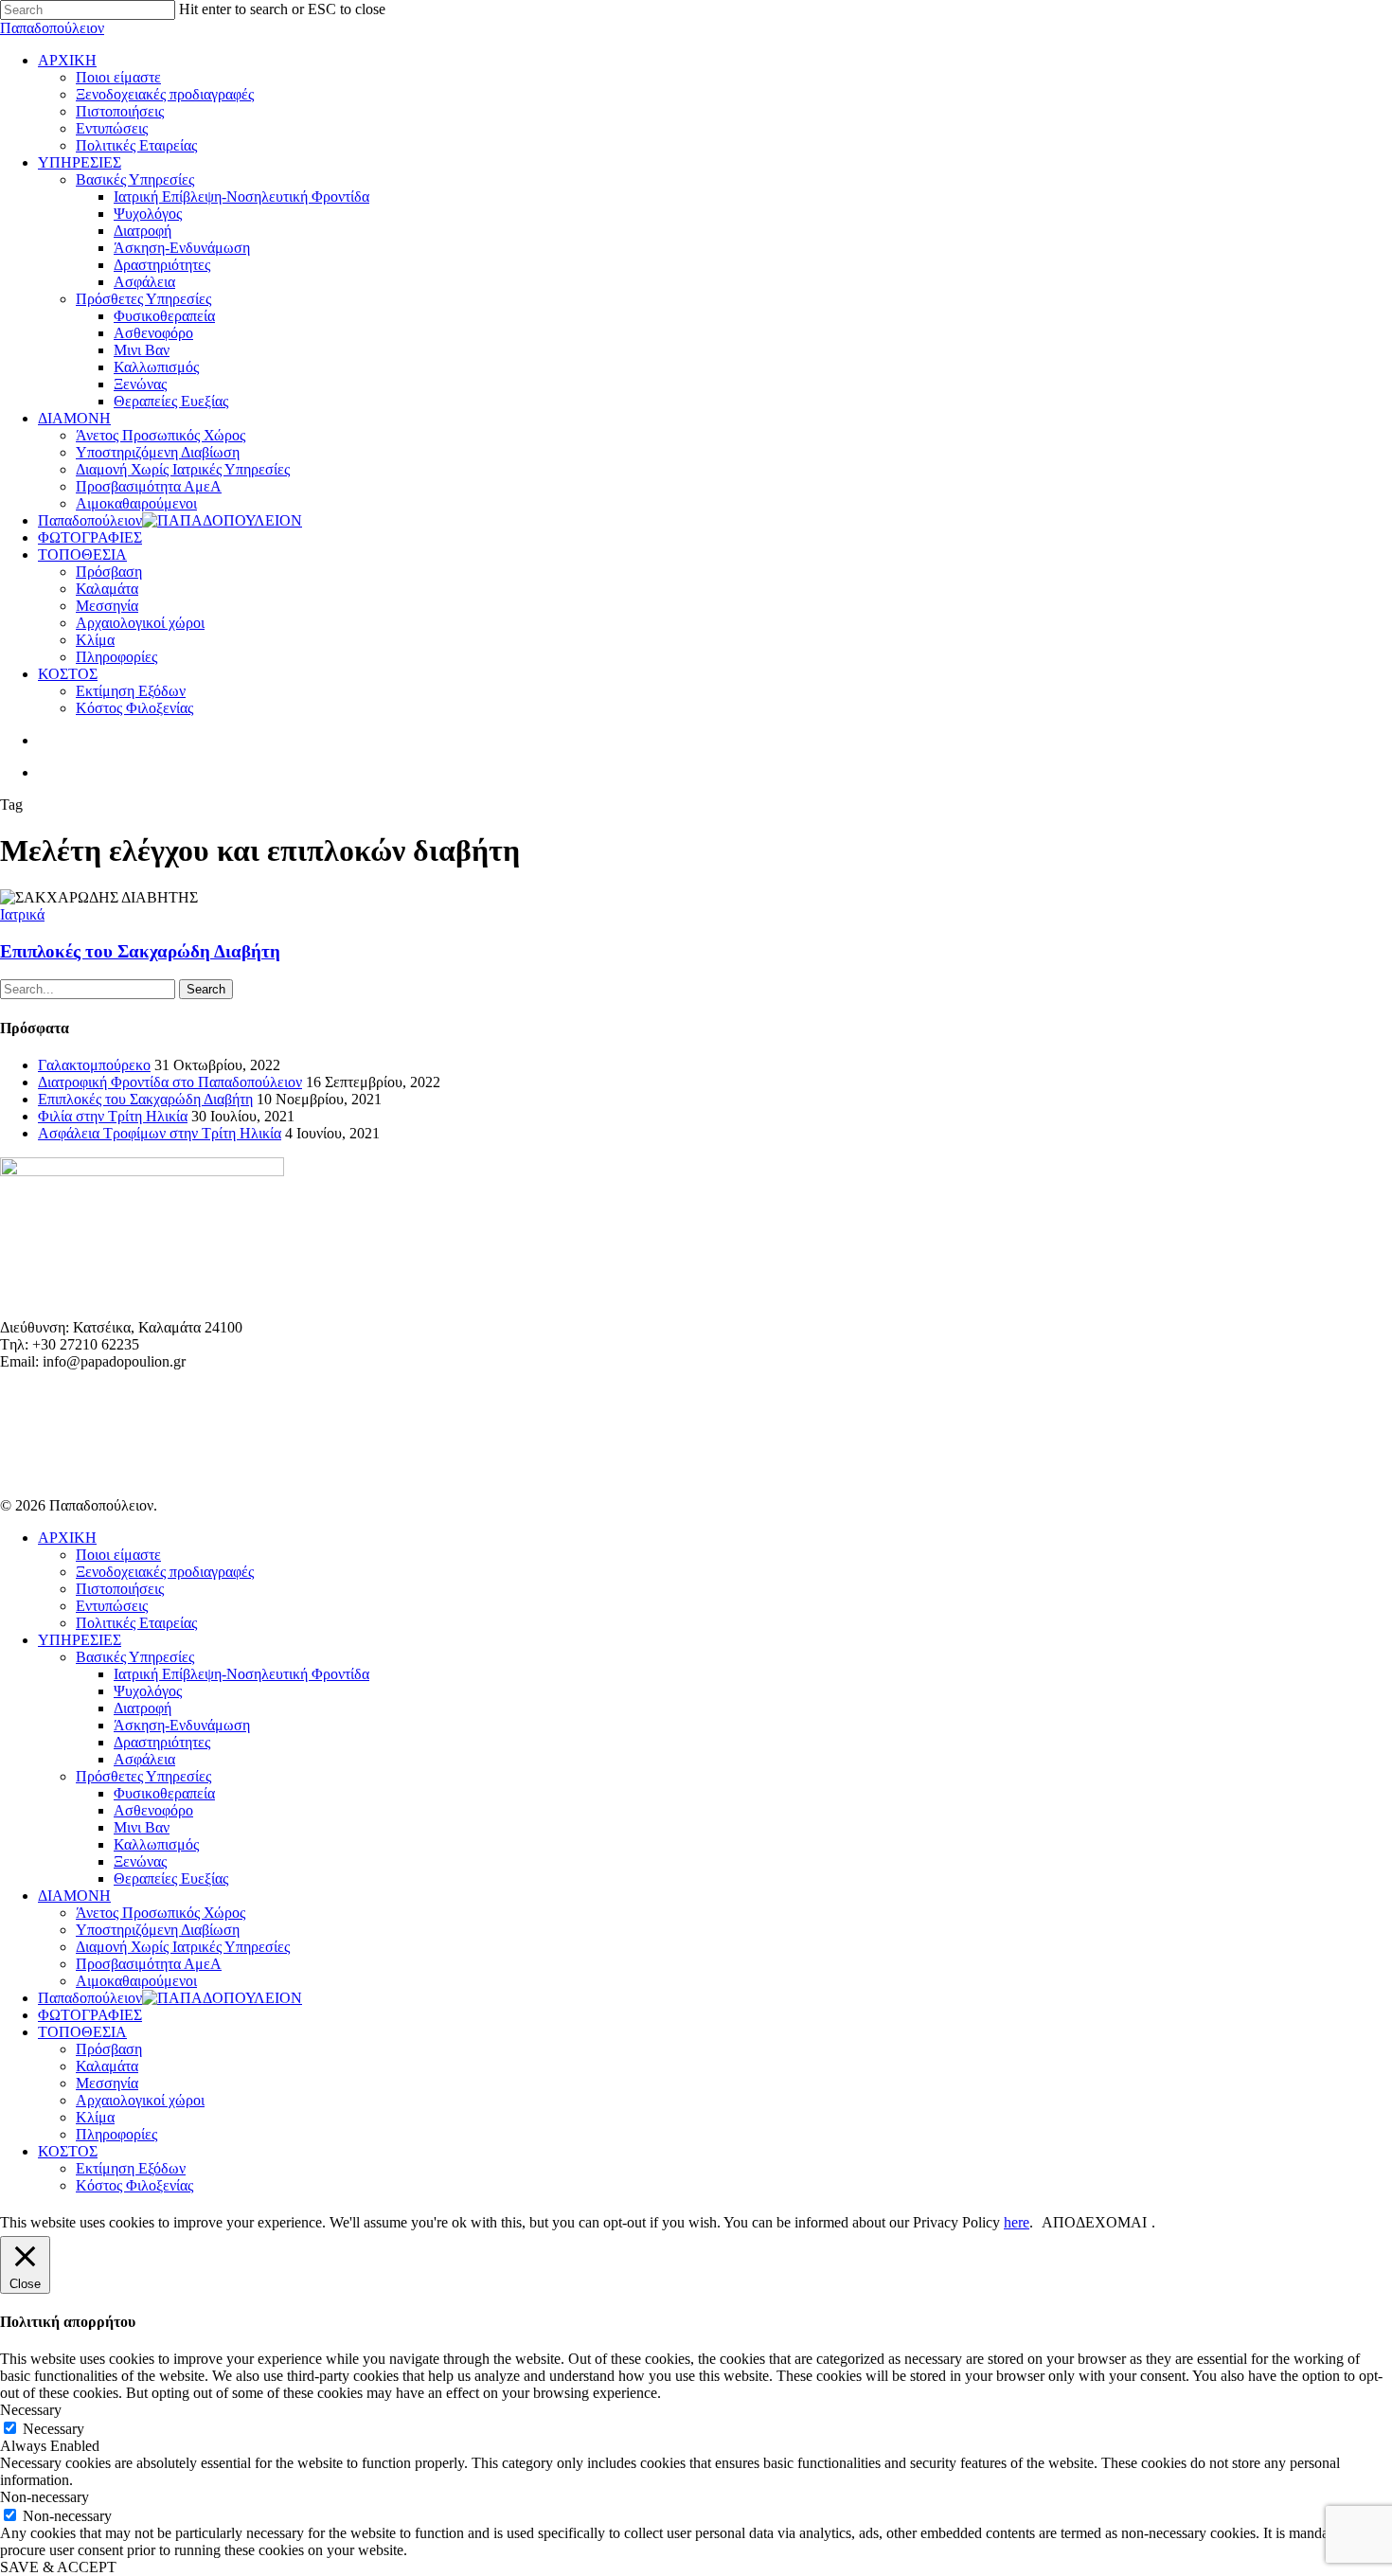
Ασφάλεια (144, 1759)
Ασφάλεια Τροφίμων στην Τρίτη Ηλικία (160, 1133)
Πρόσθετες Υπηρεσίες (143, 1776)
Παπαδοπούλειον (52, 28)
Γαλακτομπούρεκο (94, 1065)
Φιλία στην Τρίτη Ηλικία (113, 1116)
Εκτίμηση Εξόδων (131, 2168)
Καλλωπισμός (156, 1844)
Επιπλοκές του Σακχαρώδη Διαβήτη (140, 951)
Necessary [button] (31, 2410)
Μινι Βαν (142, 1827)
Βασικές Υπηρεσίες (135, 1657)
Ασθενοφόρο (153, 1810)
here (1017, 2222)
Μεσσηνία (107, 2083)
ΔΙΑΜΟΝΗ (74, 1896)
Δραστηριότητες (162, 1742)
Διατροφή (143, 1708)
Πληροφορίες (116, 2134)
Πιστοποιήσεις (120, 1589)
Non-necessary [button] (45, 2497)
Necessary (54, 2429)
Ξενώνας (140, 1861)
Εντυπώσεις (112, 1606)
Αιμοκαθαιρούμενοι (136, 1981)
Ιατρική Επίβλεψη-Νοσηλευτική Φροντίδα (241, 1674)
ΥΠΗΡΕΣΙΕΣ (80, 1640)
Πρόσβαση (109, 2049)
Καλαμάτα (107, 2066)
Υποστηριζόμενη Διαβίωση (158, 1930)
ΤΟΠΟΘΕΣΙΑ (82, 2032)
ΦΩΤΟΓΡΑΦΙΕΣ (90, 2015)
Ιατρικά (22, 914)
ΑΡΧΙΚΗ (67, 1538)
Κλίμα (95, 2117)
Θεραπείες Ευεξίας (171, 1878)
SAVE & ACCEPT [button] (58, 2567)
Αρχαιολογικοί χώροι (140, 2100)
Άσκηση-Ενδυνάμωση (182, 1725)
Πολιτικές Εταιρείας (136, 1623)
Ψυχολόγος (148, 1691)
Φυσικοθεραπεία (164, 1793)
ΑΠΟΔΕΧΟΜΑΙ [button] (1094, 2222)
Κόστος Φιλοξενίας (134, 2185)
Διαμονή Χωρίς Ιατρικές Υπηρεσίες (183, 1947)
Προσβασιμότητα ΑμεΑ (149, 1964)
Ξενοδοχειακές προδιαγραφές (165, 1572)
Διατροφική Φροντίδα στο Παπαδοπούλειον (170, 1082)
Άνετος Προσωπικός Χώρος (161, 1913)
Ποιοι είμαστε (118, 1555)
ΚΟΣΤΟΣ (68, 2151)
